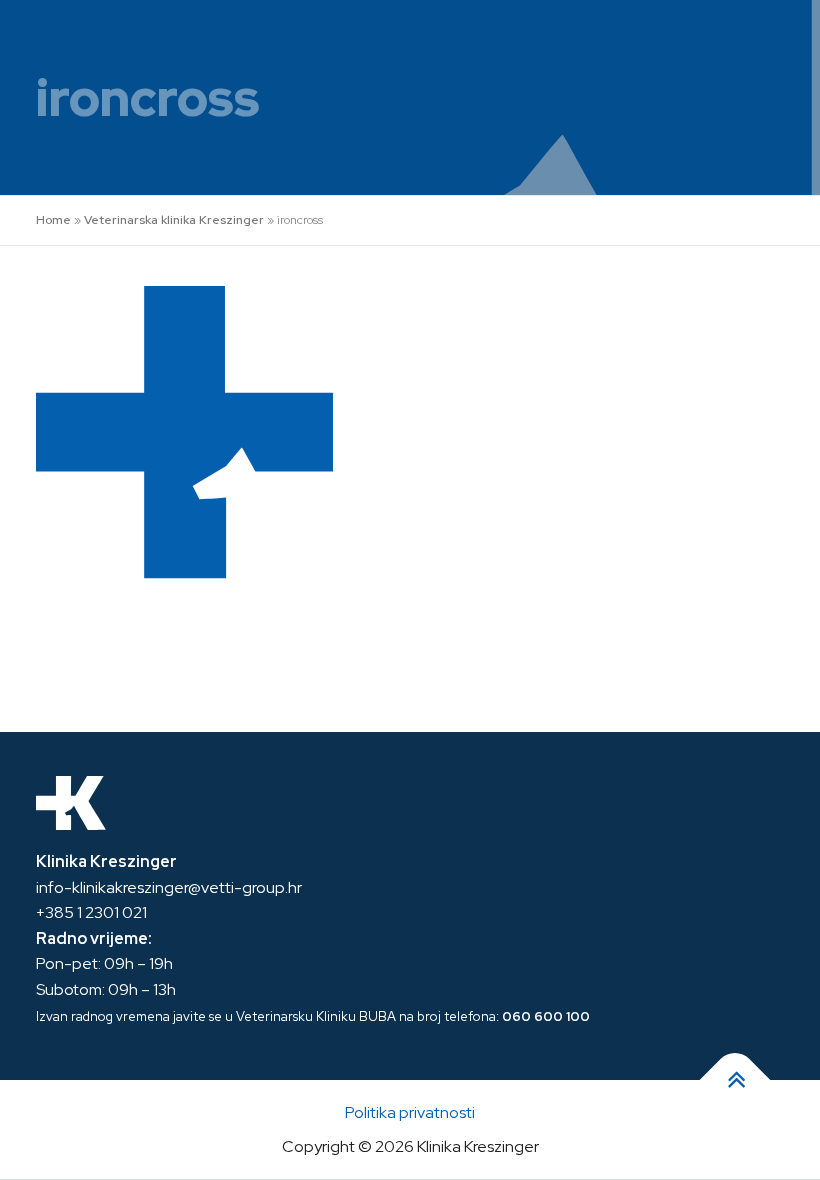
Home (53, 220)
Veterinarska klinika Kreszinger (174, 220)
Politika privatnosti (410, 1112)
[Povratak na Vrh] (735, 1080)
